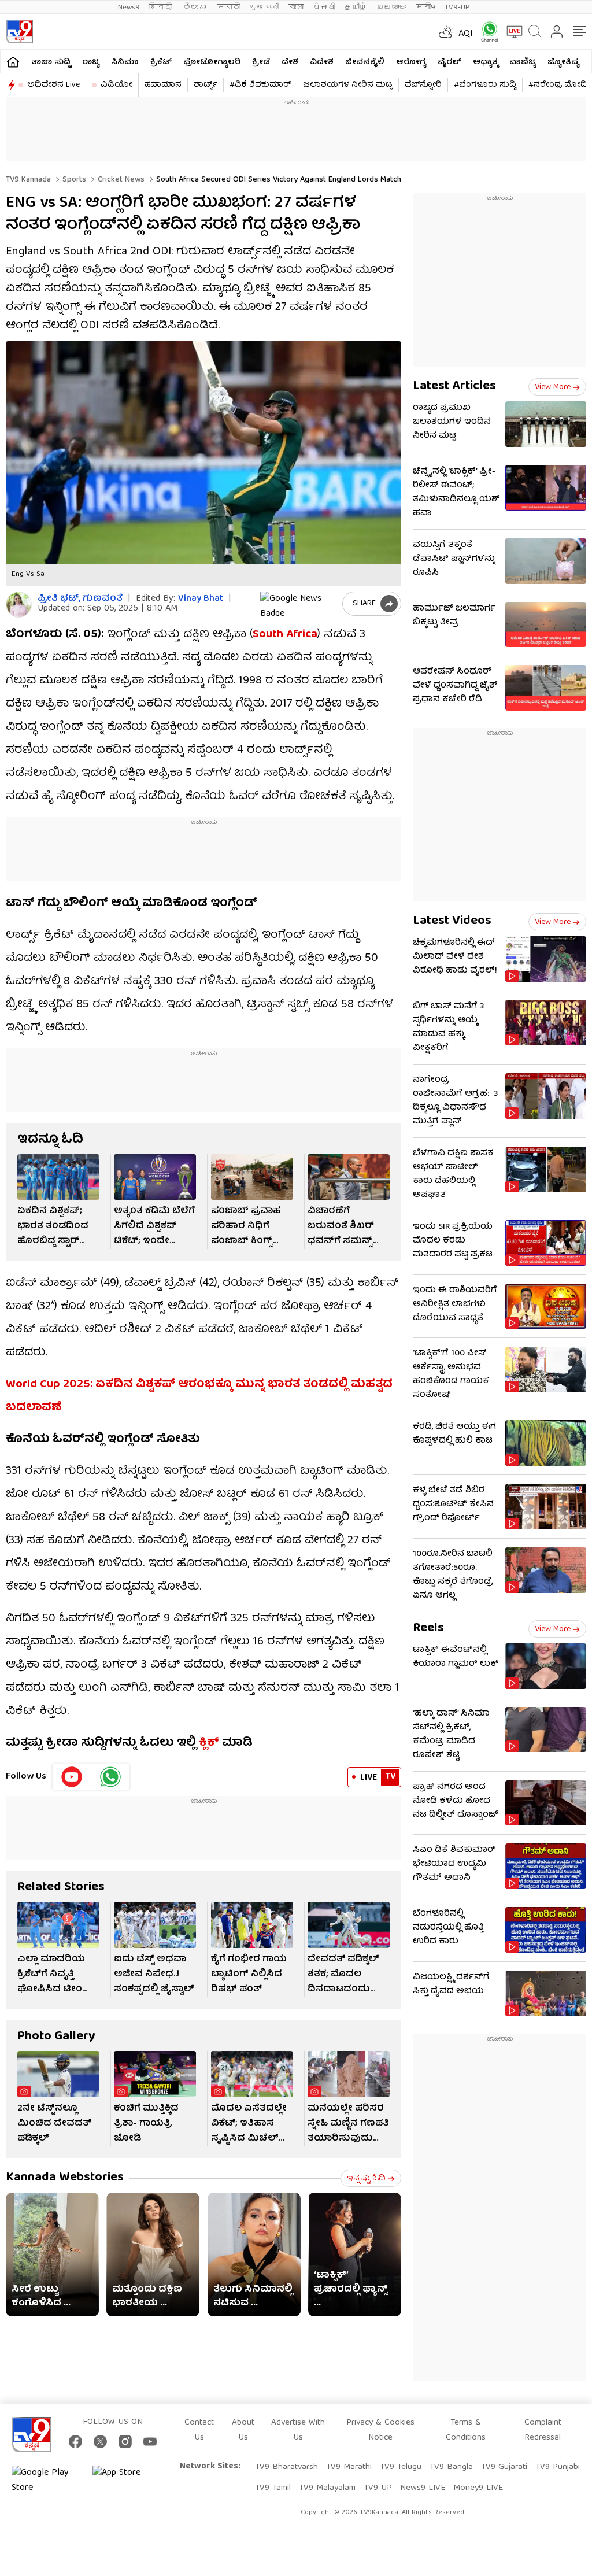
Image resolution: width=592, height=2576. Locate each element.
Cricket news (120, 180)
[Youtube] (72, 1777)
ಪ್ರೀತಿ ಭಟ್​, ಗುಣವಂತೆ (80, 599)
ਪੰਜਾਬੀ (324, 7)
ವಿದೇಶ (322, 62)
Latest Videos (452, 921)
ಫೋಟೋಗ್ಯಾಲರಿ (212, 62)
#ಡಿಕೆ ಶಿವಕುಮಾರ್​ (260, 85)
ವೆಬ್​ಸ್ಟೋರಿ (423, 85)
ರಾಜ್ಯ (91, 62)
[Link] (58, 1177)
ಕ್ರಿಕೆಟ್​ (161, 62)
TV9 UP (378, 2488)
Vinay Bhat (201, 599)
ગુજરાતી (264, 7)
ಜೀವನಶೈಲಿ (365, 62)
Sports (73, 180)
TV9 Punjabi (558, 2467)
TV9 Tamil (273, 2488)
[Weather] (445, 32)
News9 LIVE (423, 2488)
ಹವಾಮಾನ (163, 85)
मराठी (229, 7)
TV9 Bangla (451, 2467)
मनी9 (425, 7)
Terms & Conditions (466, 2430)
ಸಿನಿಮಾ (125, 62)
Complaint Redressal (543, 2430)
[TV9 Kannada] (19, 32)
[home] (13, 62)
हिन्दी (162, 7)
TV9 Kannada (28, 180)
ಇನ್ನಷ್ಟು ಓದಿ (366, 2179)
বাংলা (296, 7)
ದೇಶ (290, 62)
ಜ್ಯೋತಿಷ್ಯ (563, 62)
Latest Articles (454, 387)
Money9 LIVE (478, 2488)
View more (553, 387)
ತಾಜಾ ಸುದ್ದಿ (51, 62)
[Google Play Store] (46, 2481)
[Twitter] (100, 2442)
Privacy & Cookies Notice (380, 2430)
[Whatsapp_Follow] (110, 1777)
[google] (299, 604)
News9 (129, 7)
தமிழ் (356, 7)
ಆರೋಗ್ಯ (411, 62)
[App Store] (127, 2481)
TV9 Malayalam (327, 2488)
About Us (243, 2430)
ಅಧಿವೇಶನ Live (53, 85)
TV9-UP (457, 7)
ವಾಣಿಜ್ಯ (523, 62)
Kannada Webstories (65, 2178)
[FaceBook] (75, 2442)
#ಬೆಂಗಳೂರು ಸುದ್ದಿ (485, 85)
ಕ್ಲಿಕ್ (209, 1743)
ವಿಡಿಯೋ (116, 85)
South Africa (285, 635)
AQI (466, 34)
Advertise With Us (298, 2430)
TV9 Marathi (349, 2467)
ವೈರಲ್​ (449, 62)
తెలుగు (196, 7)
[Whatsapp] (486, 32)
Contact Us (199, 2430)
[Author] (19, 605)
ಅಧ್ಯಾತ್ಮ (485, 62)
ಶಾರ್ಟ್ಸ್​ (206, 85)
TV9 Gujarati (504, 2467)
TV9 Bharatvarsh (286, 2467)
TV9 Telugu (401, 2467)
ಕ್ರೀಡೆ (261, 62)
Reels (428, 1629)
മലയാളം (391, 7)
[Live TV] (510, 32)
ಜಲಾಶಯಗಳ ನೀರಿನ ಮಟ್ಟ (348, 85)
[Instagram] (125, 2442)
